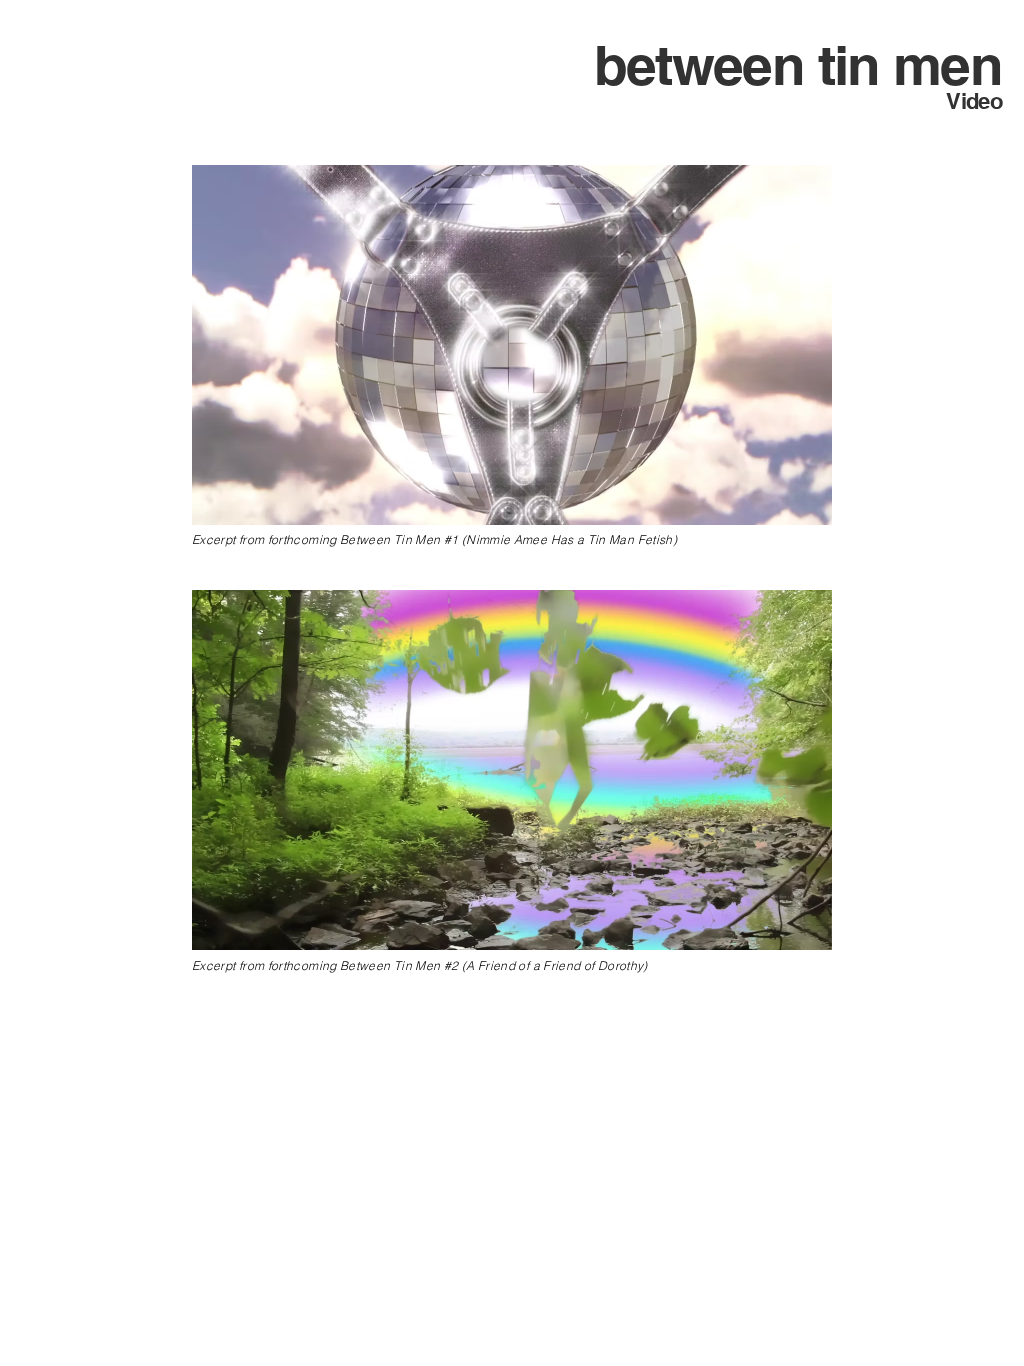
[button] (806, 503)
